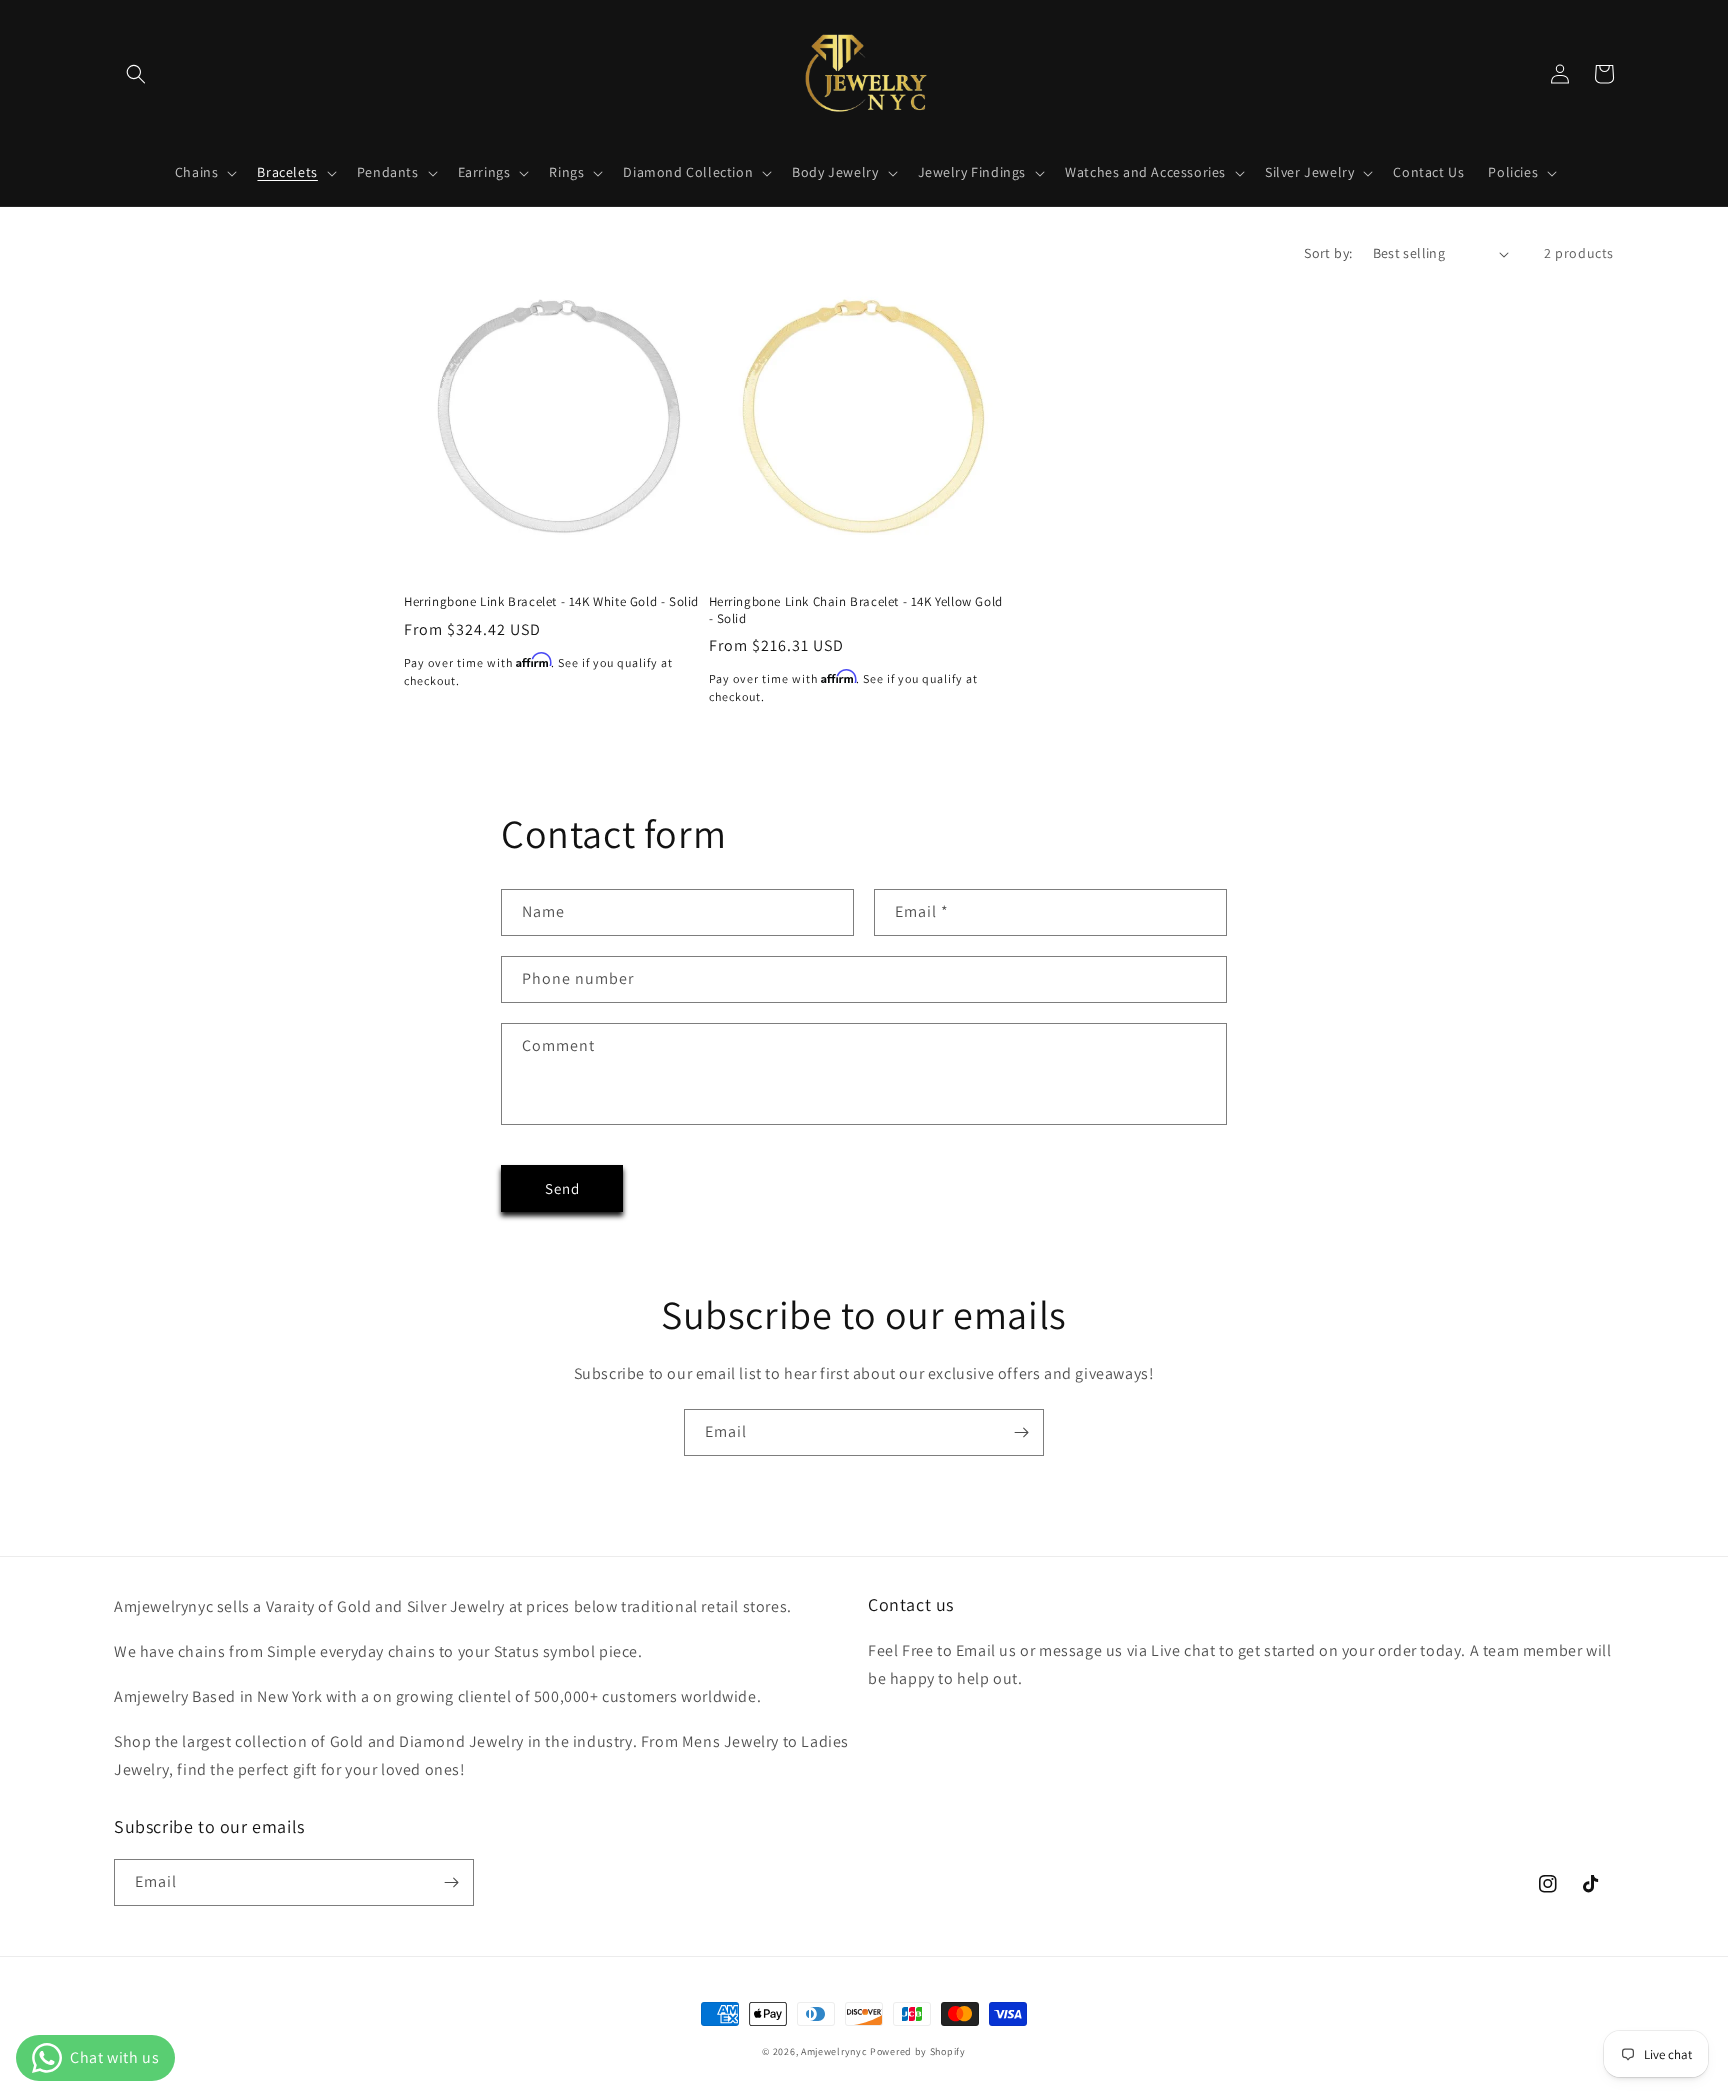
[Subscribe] (1021, 1432)
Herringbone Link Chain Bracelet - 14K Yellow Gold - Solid (856, 610)
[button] (136, 74)
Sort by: (1328, 253)
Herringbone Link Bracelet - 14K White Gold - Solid (551, 602)
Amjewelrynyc (834, 2051)
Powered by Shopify (918, 2051)
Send (562, 1188)
